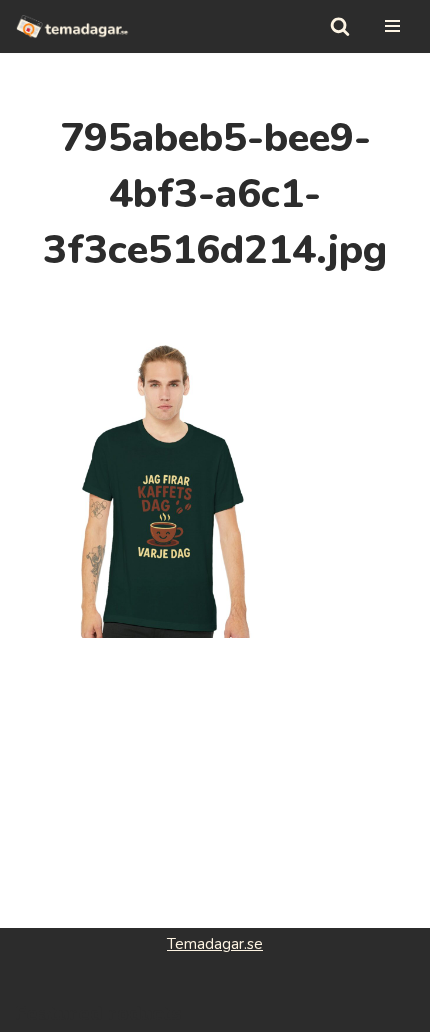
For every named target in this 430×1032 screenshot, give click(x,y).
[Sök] (340, 26)
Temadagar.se (215, 944)
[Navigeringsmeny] (392, 26)
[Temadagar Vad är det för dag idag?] (72, 26)
